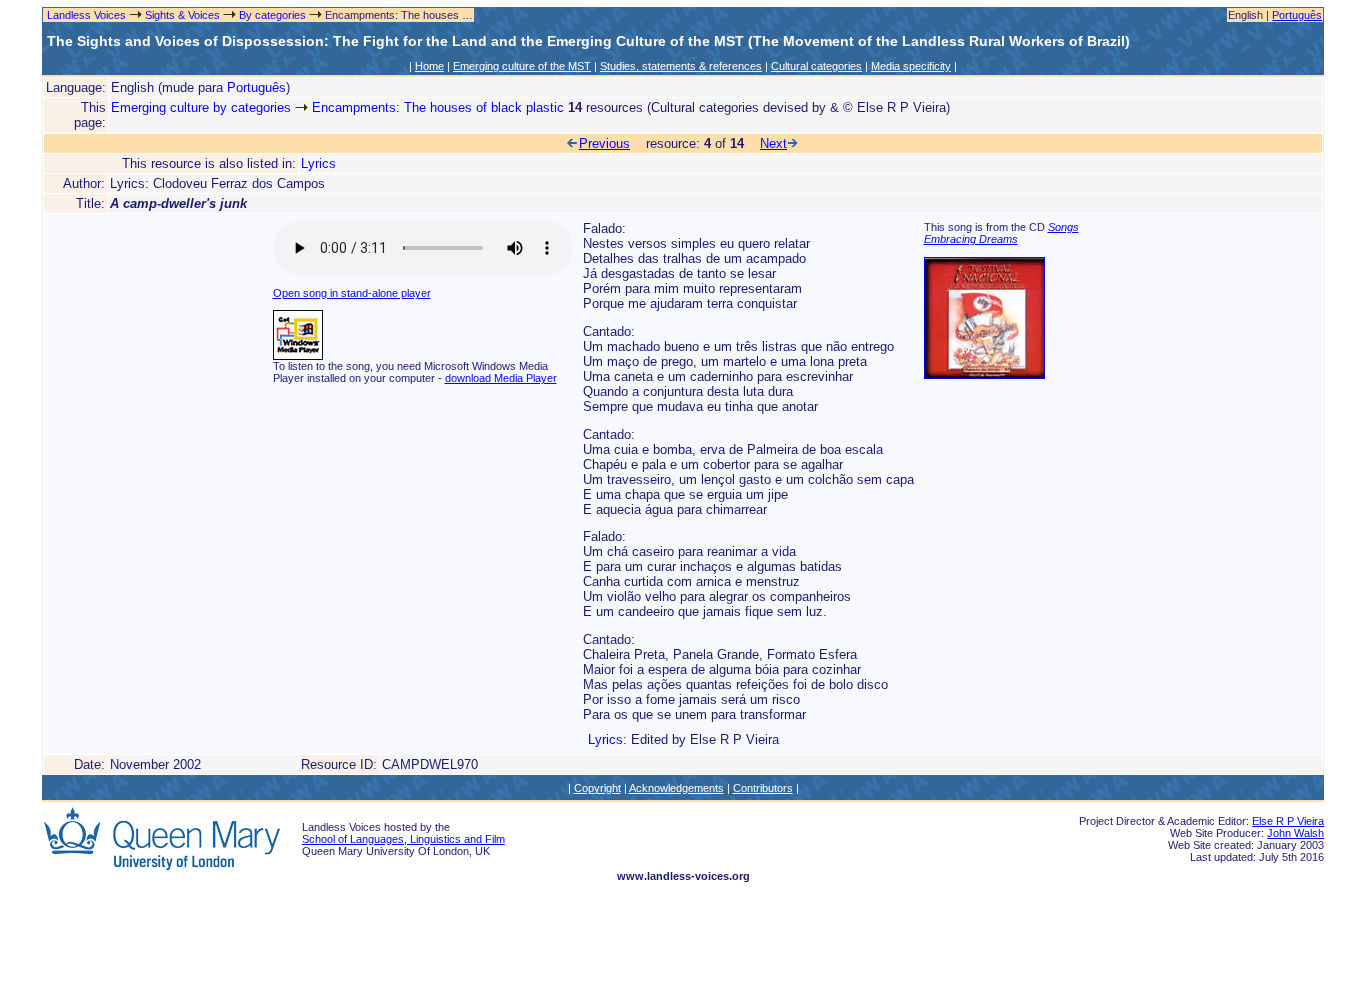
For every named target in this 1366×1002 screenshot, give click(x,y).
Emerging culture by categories (201, 107)
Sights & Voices (182, 15)
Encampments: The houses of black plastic (438, 107)
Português (1297, 15)
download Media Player (501, 378)
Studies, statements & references (681, 66)
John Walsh (1295, 833)
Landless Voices (85, 15)
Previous (604, 143)
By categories (272, 15)
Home (429, 66)
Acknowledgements (676, 788)
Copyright (597, 788)
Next (773, 143)
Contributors (763, 788)
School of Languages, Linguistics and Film (403, 839)
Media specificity (911, 66)
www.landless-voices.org (683, 876)
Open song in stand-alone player (352, 293)
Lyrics (318, 163)
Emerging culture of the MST (522, 66)
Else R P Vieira (1288, 821)
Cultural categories (816, 66)
